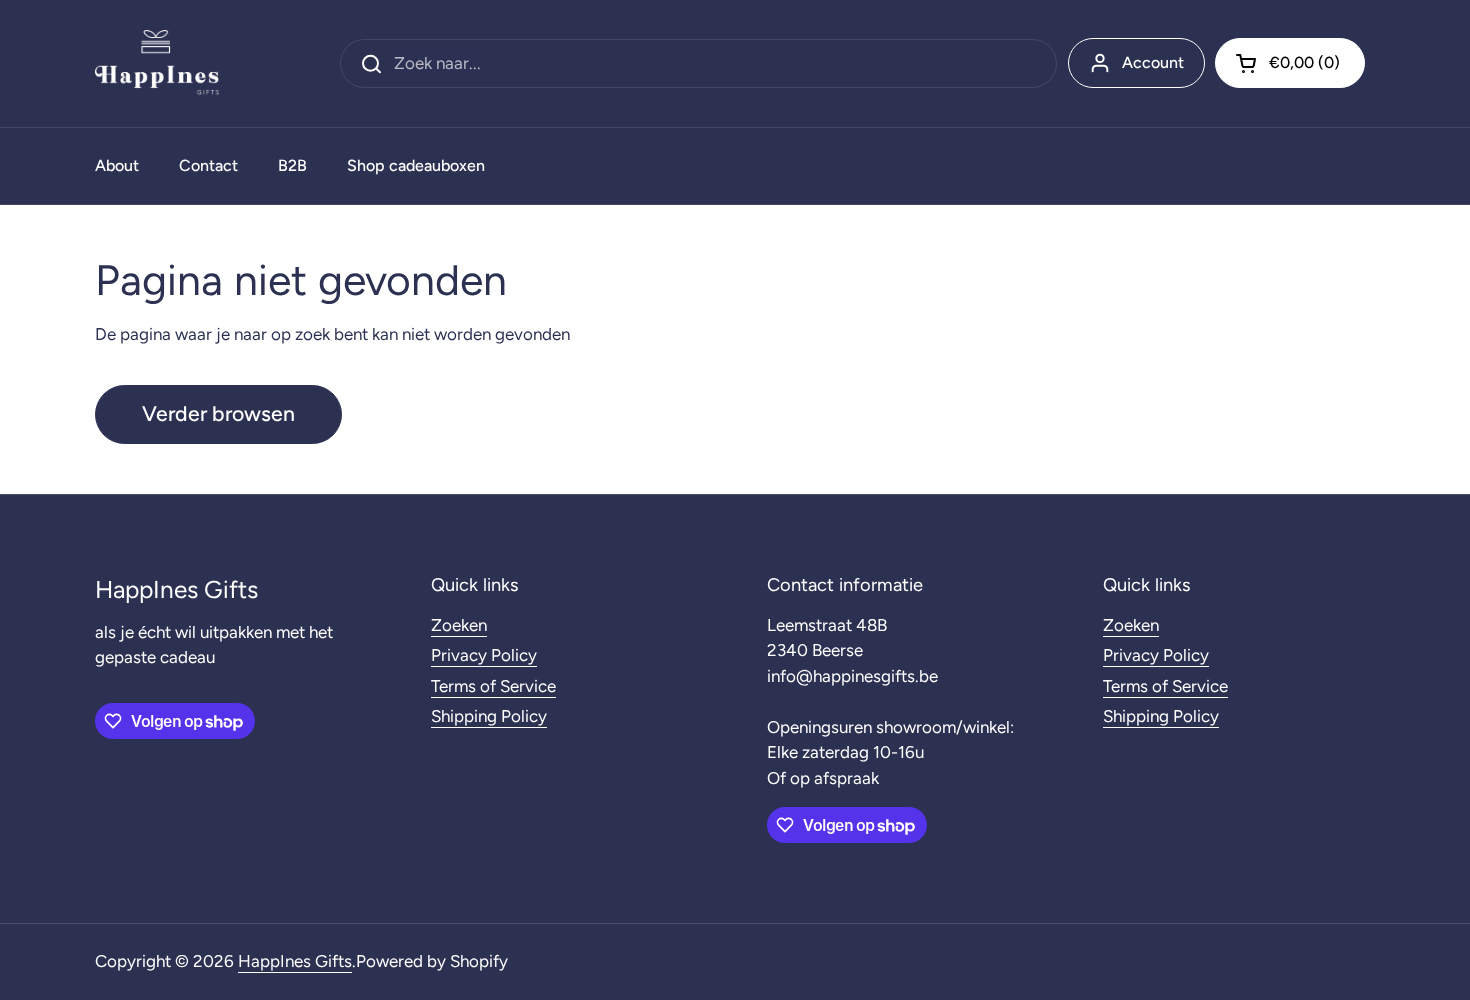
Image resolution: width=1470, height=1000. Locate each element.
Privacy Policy (484, 655)
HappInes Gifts (295, 961)
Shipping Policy (489, 716)
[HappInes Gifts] (157, 63)
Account (1153, 62)
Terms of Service (493, 686)
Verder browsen (218, 413)
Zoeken (459, 625)
